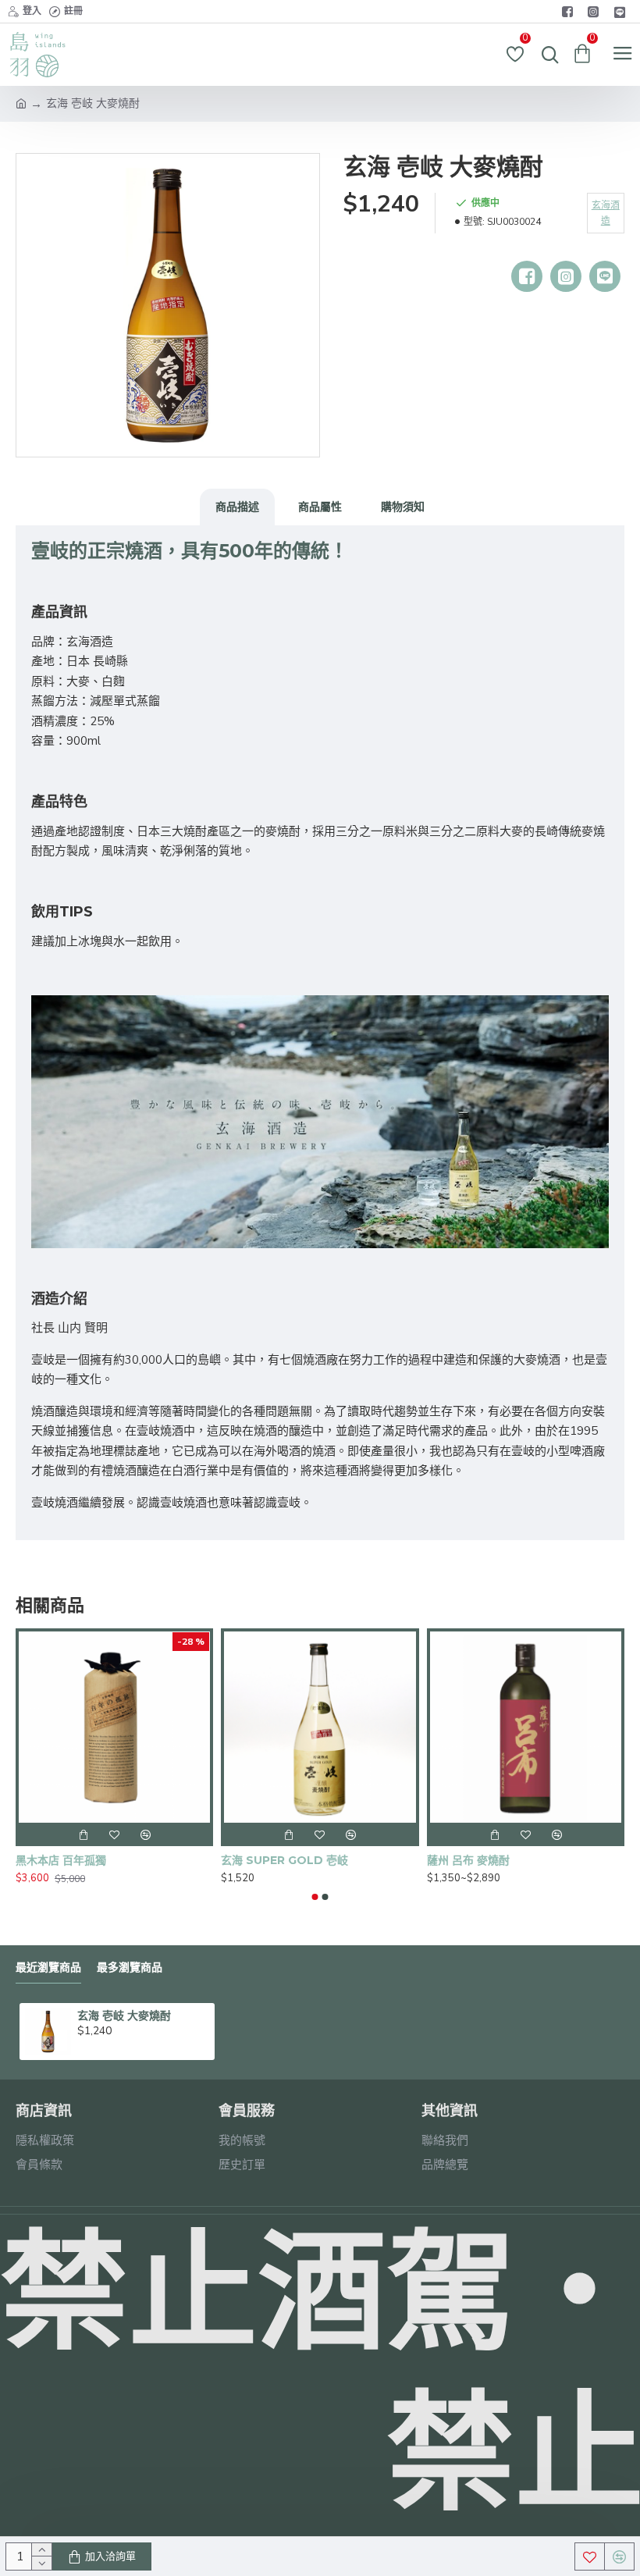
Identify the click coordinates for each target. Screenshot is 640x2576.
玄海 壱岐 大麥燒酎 (124, 2016)
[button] (315, 1897)
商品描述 (237, 507)
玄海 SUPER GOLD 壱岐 (284, 1860)
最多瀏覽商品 (130, 1968)
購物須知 (403, 507)
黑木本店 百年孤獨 (61, 1860)
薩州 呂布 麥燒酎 (468, 1860)
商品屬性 (320, 507)
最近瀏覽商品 (48, 1968)
